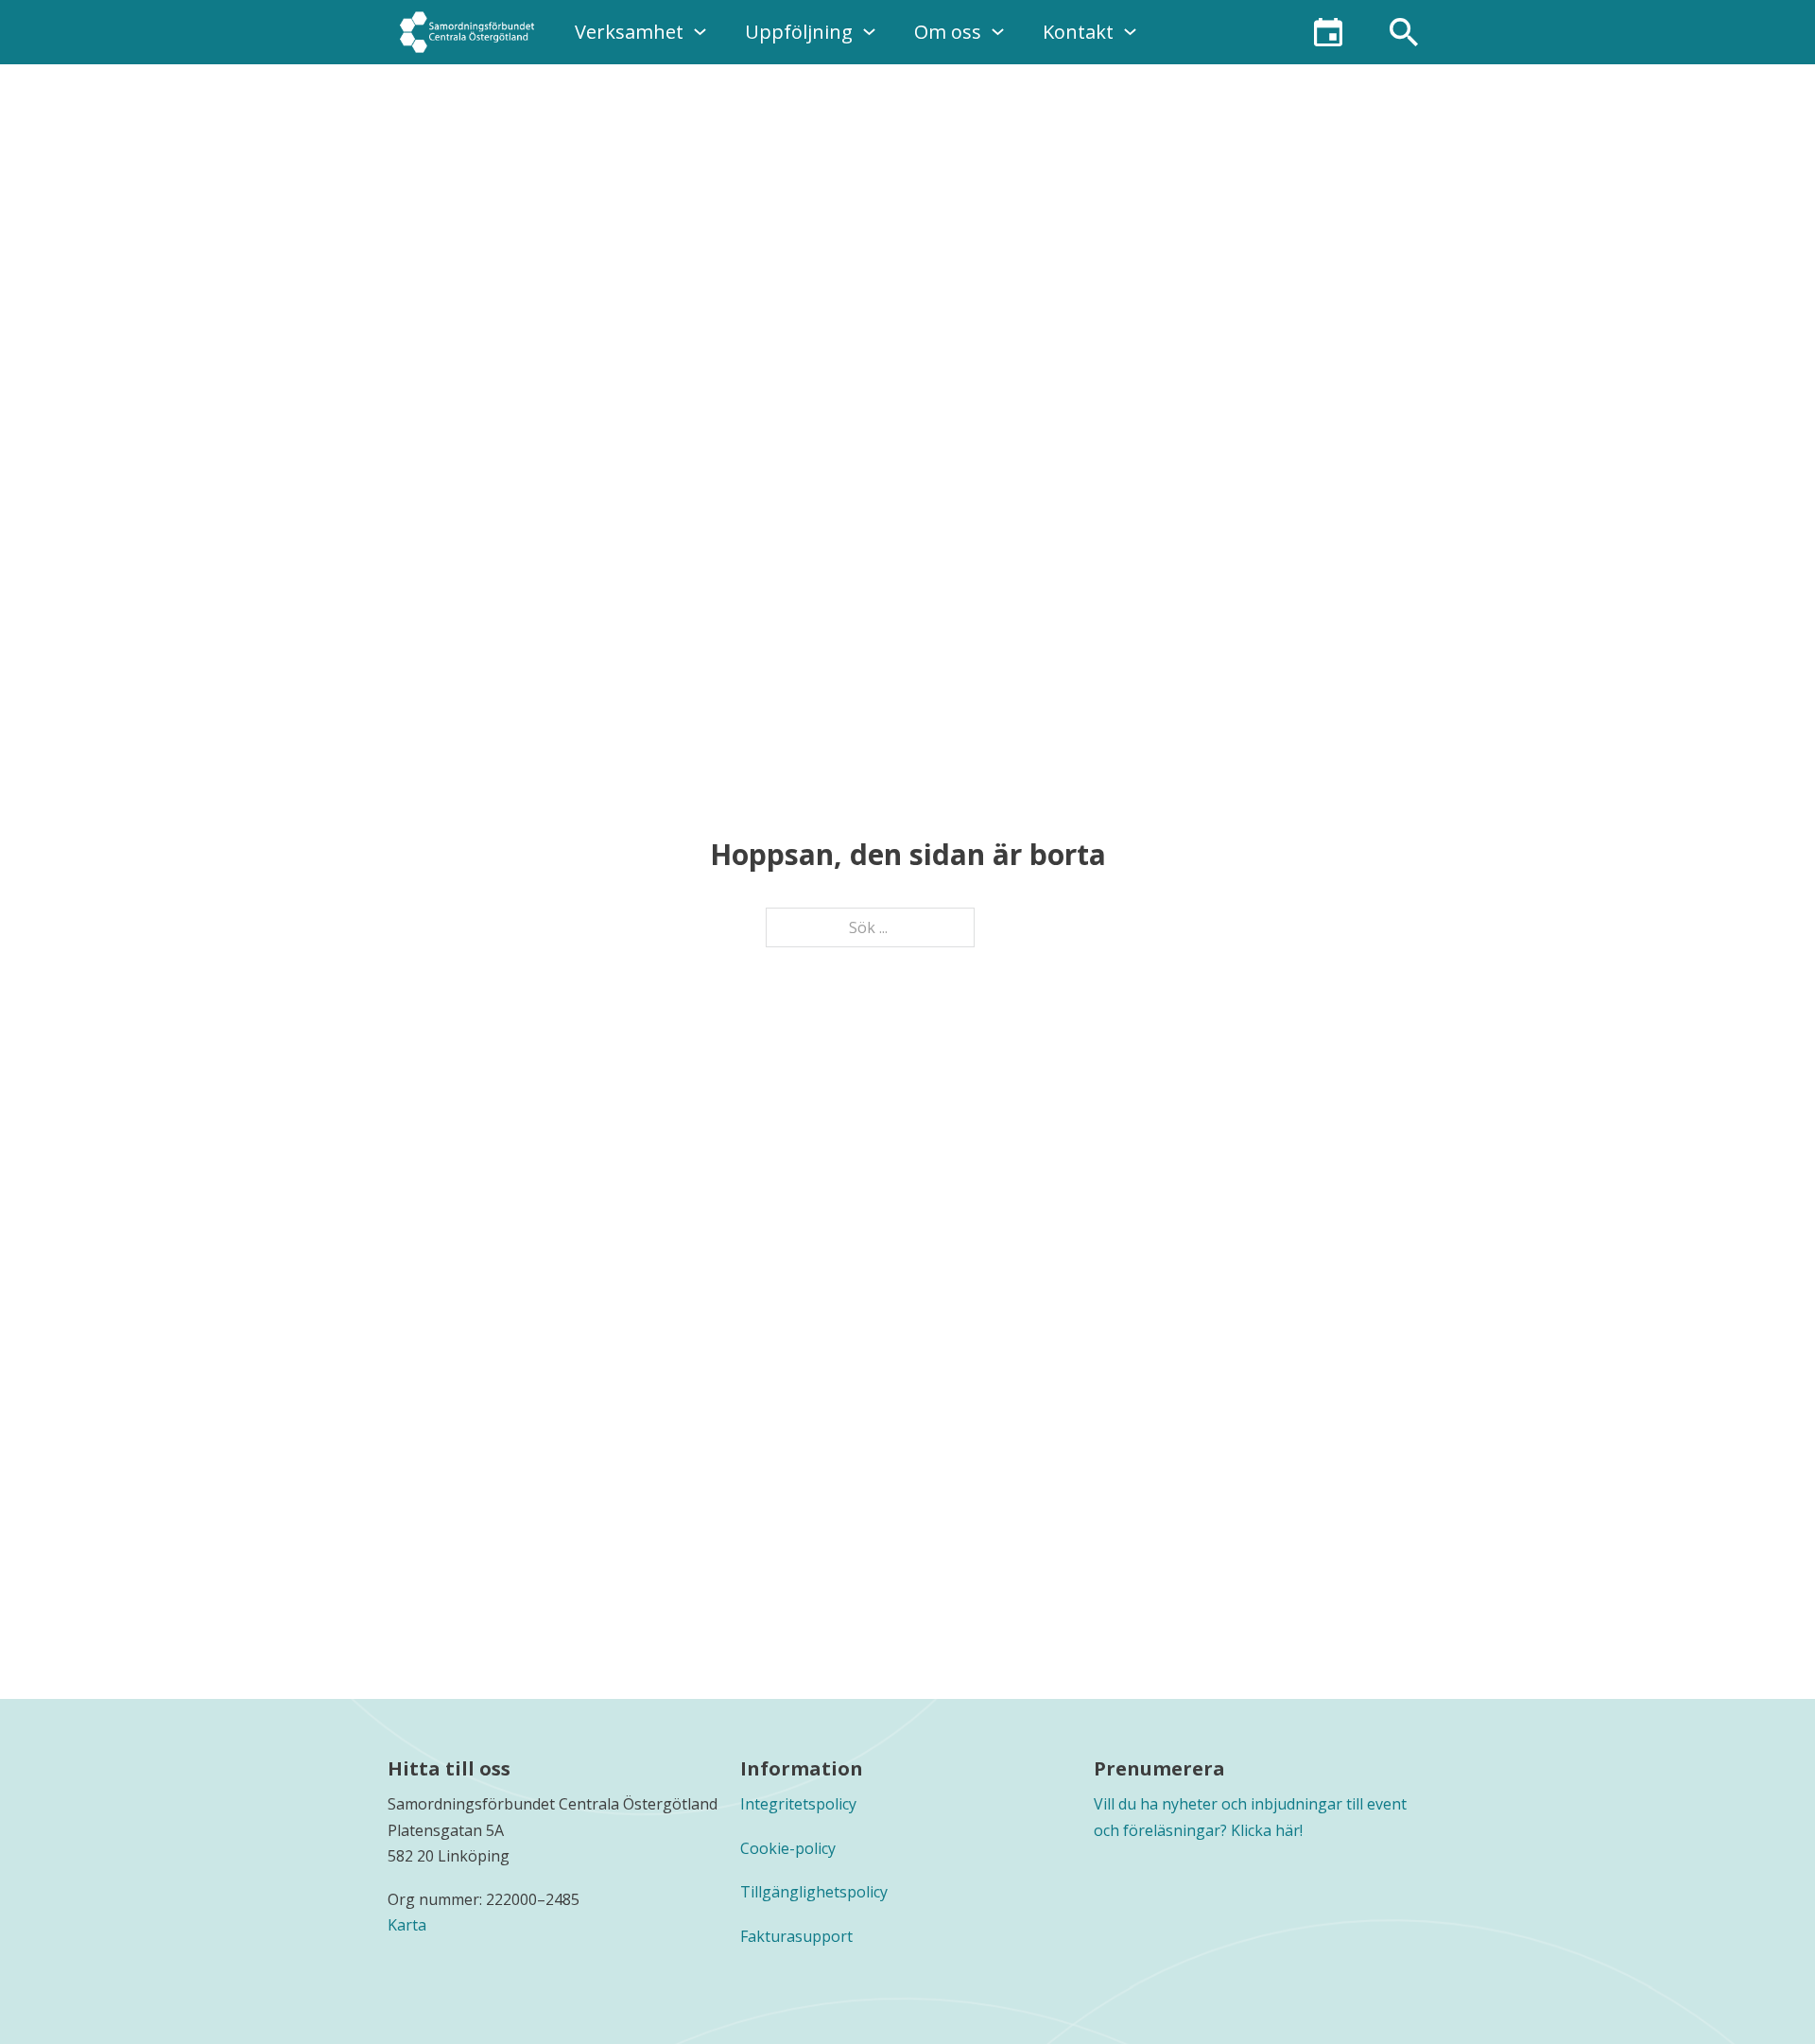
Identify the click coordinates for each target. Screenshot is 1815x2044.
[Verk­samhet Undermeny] (700, 32)
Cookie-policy (788, 1848)
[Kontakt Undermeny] (1130, 32)
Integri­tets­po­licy (798, 1804)
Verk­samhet (629, 32)
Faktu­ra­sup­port (796, 1936)
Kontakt (1078, 32)
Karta (407, 1925)
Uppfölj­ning (799, 32)
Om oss (948, 32)
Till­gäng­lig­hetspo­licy (814, 1892)
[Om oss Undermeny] (998, 32)
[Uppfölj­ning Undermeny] (869, 32)
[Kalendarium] (1328, 32)
